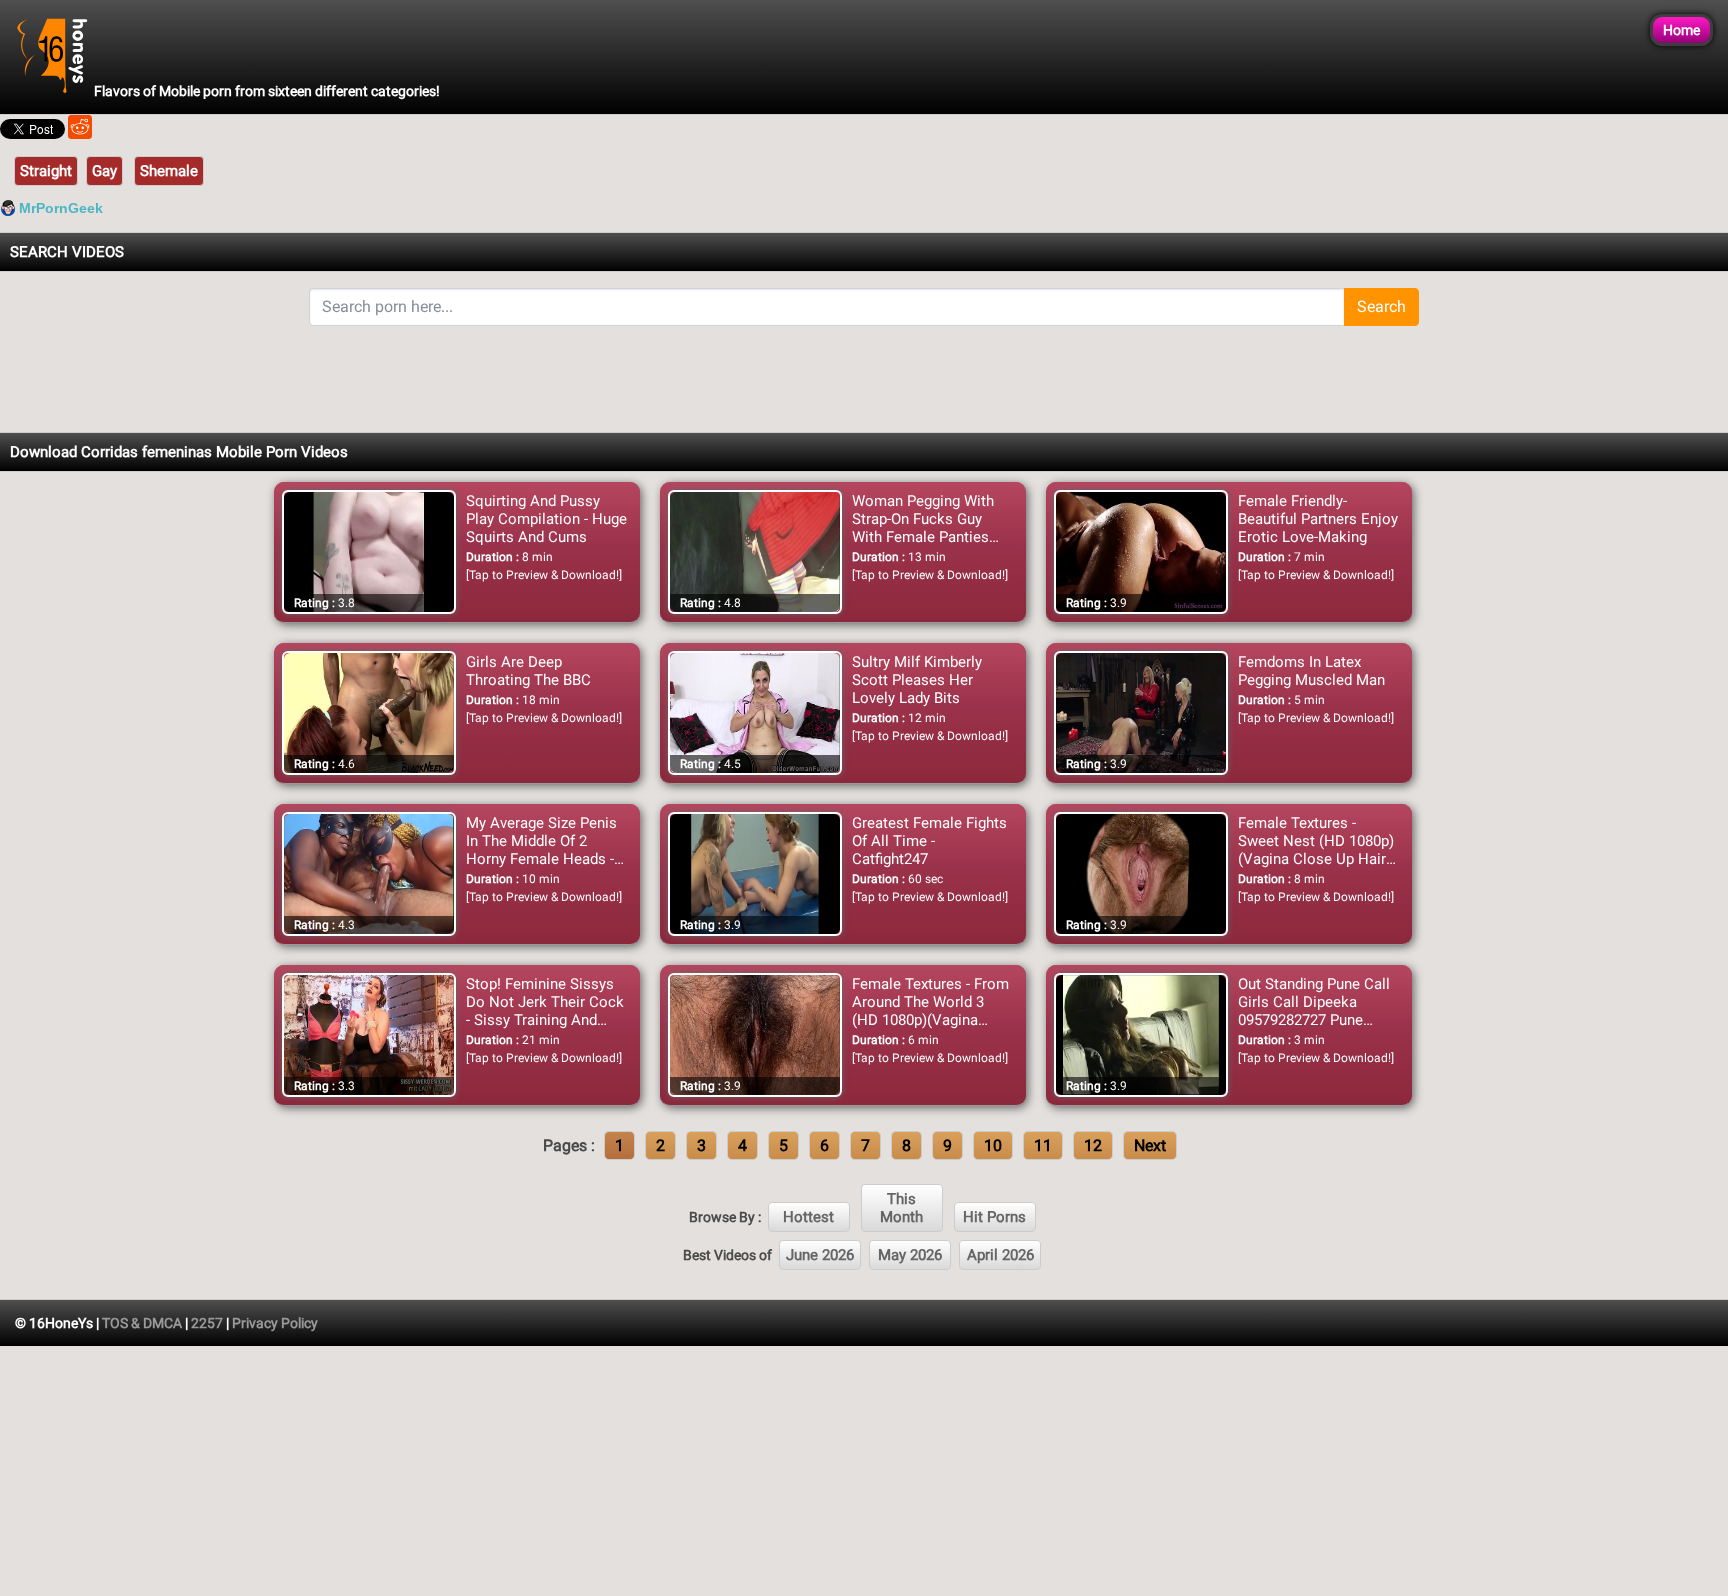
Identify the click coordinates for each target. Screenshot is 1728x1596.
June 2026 (820, 1255)
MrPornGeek (61, 208)
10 (993, 1145)
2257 (207, 1323)
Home (1681, 30)
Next (1150, 1145)
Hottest (808, 1217)
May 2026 (910, 1255)
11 (1043, 1145)
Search (1381, 306)
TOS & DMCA (142, 1323)
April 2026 (1000, 1255)
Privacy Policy (275, 1323)
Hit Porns (994, 1217)
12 (1093, 1145)
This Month (901, 1208)
